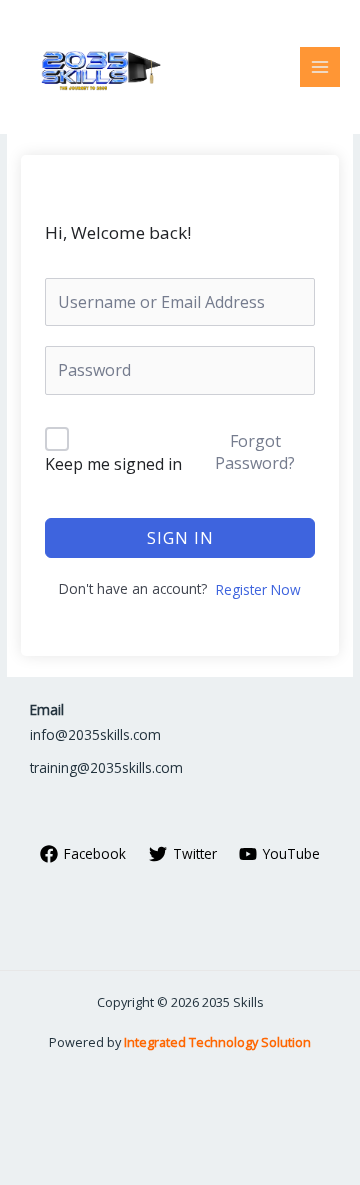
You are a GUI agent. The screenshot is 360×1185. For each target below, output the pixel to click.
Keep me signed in (113, 464)
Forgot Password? (255, 452)
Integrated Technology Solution (217, 1042)
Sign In (180, 538)
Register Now (258, 589)
